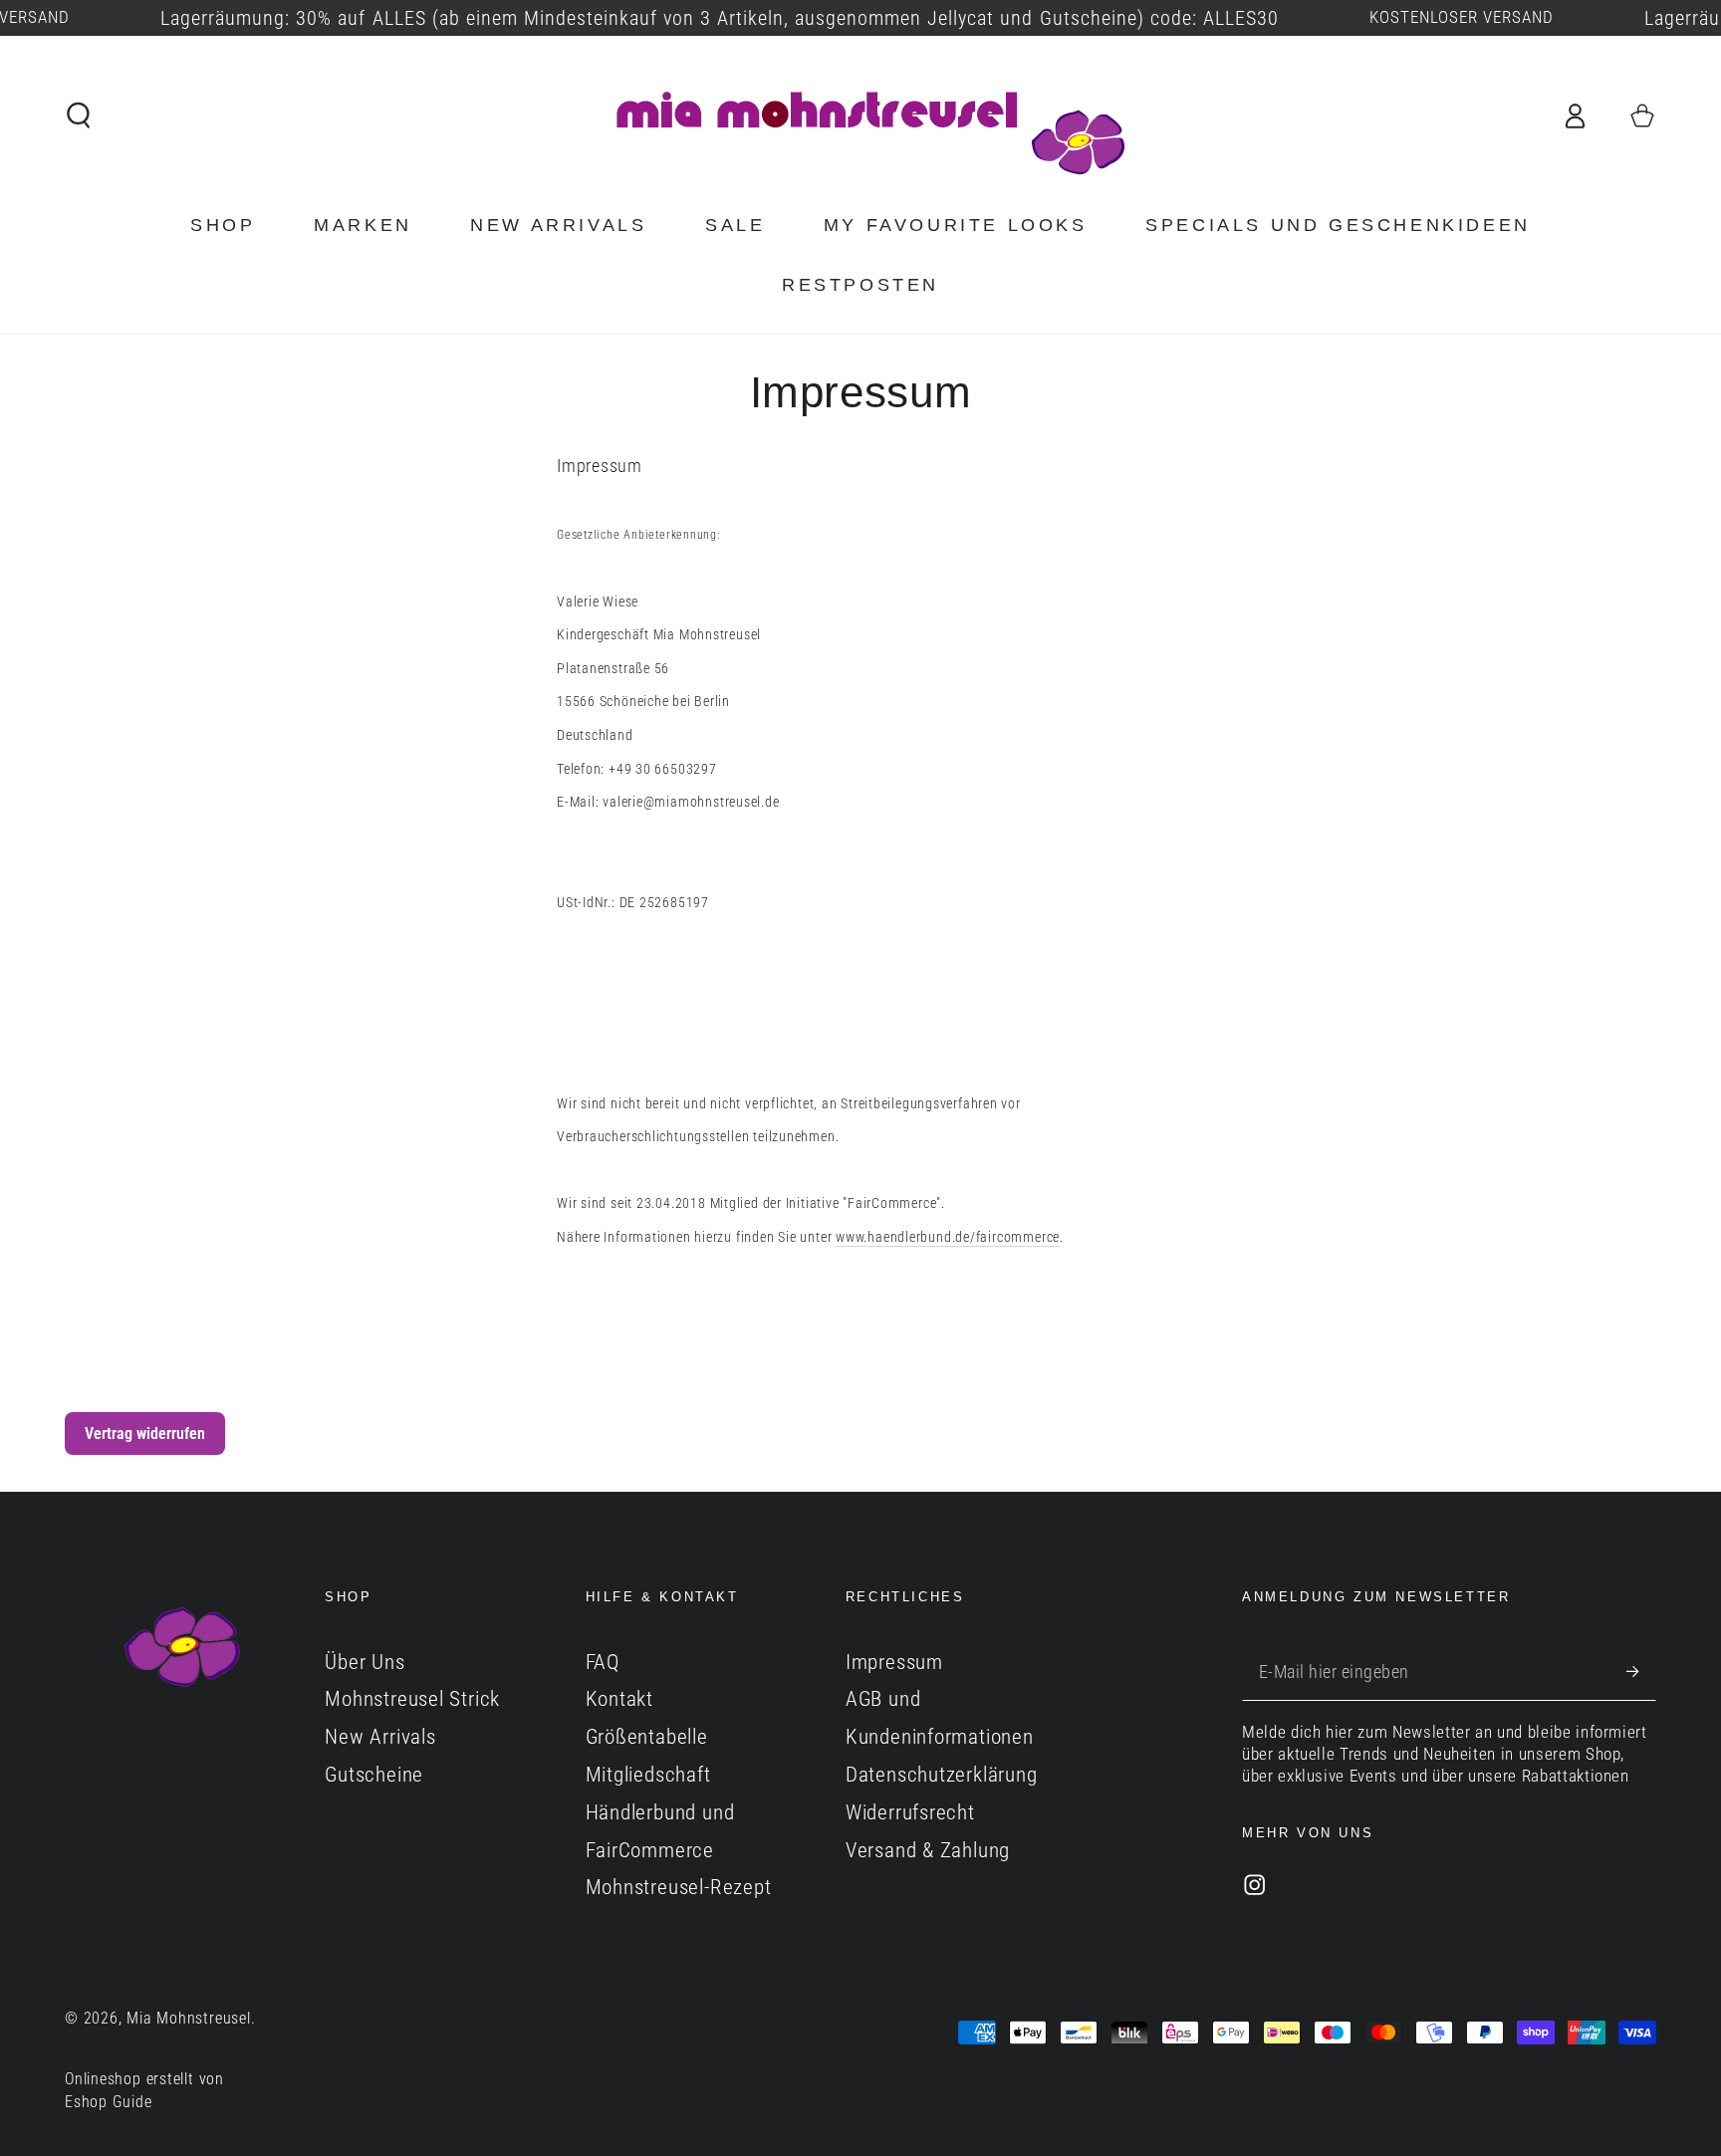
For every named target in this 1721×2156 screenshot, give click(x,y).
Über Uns (365, 1662)
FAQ (603, 1662)
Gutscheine (374, 1775)
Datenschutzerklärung (942, 1775)
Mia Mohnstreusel (188, 2019)
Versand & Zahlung (928, 1850)
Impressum (894, 1662)
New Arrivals (380, 1737)
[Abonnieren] (1641, 1672)
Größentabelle (647, 1737)
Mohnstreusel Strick (412, 1699)
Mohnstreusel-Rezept (679, 1887)
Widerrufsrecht (910, 1812)
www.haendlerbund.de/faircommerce (948, 1237)
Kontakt (619, 1699)
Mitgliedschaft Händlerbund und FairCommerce (660, 1812)
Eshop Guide (109, 2102)
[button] (80, 115)
